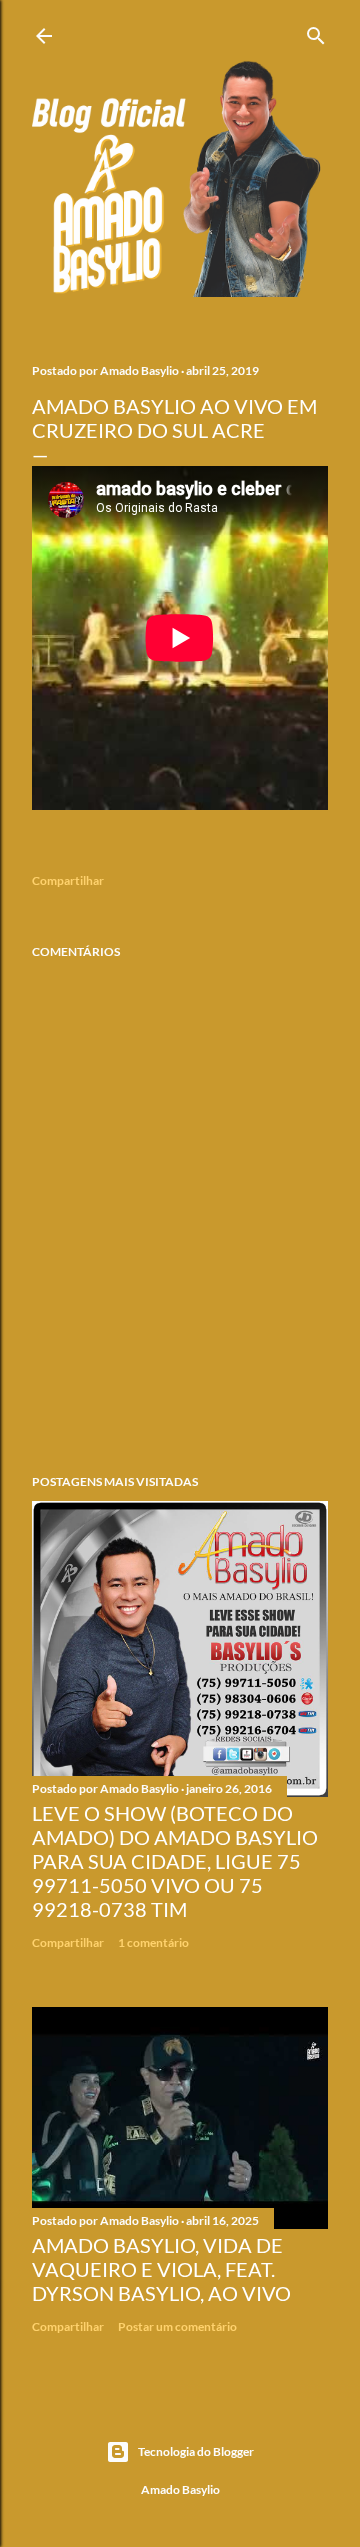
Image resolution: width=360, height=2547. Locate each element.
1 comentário (153, 1942)
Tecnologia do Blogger (196, 2451)
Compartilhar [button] (68, 880)
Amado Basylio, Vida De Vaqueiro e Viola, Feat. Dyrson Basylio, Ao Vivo (161, 2269)
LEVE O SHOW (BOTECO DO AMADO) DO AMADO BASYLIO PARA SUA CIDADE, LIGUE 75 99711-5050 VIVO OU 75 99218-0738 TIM (175, 1861)
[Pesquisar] (316, 31)
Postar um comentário (177, 2326)
